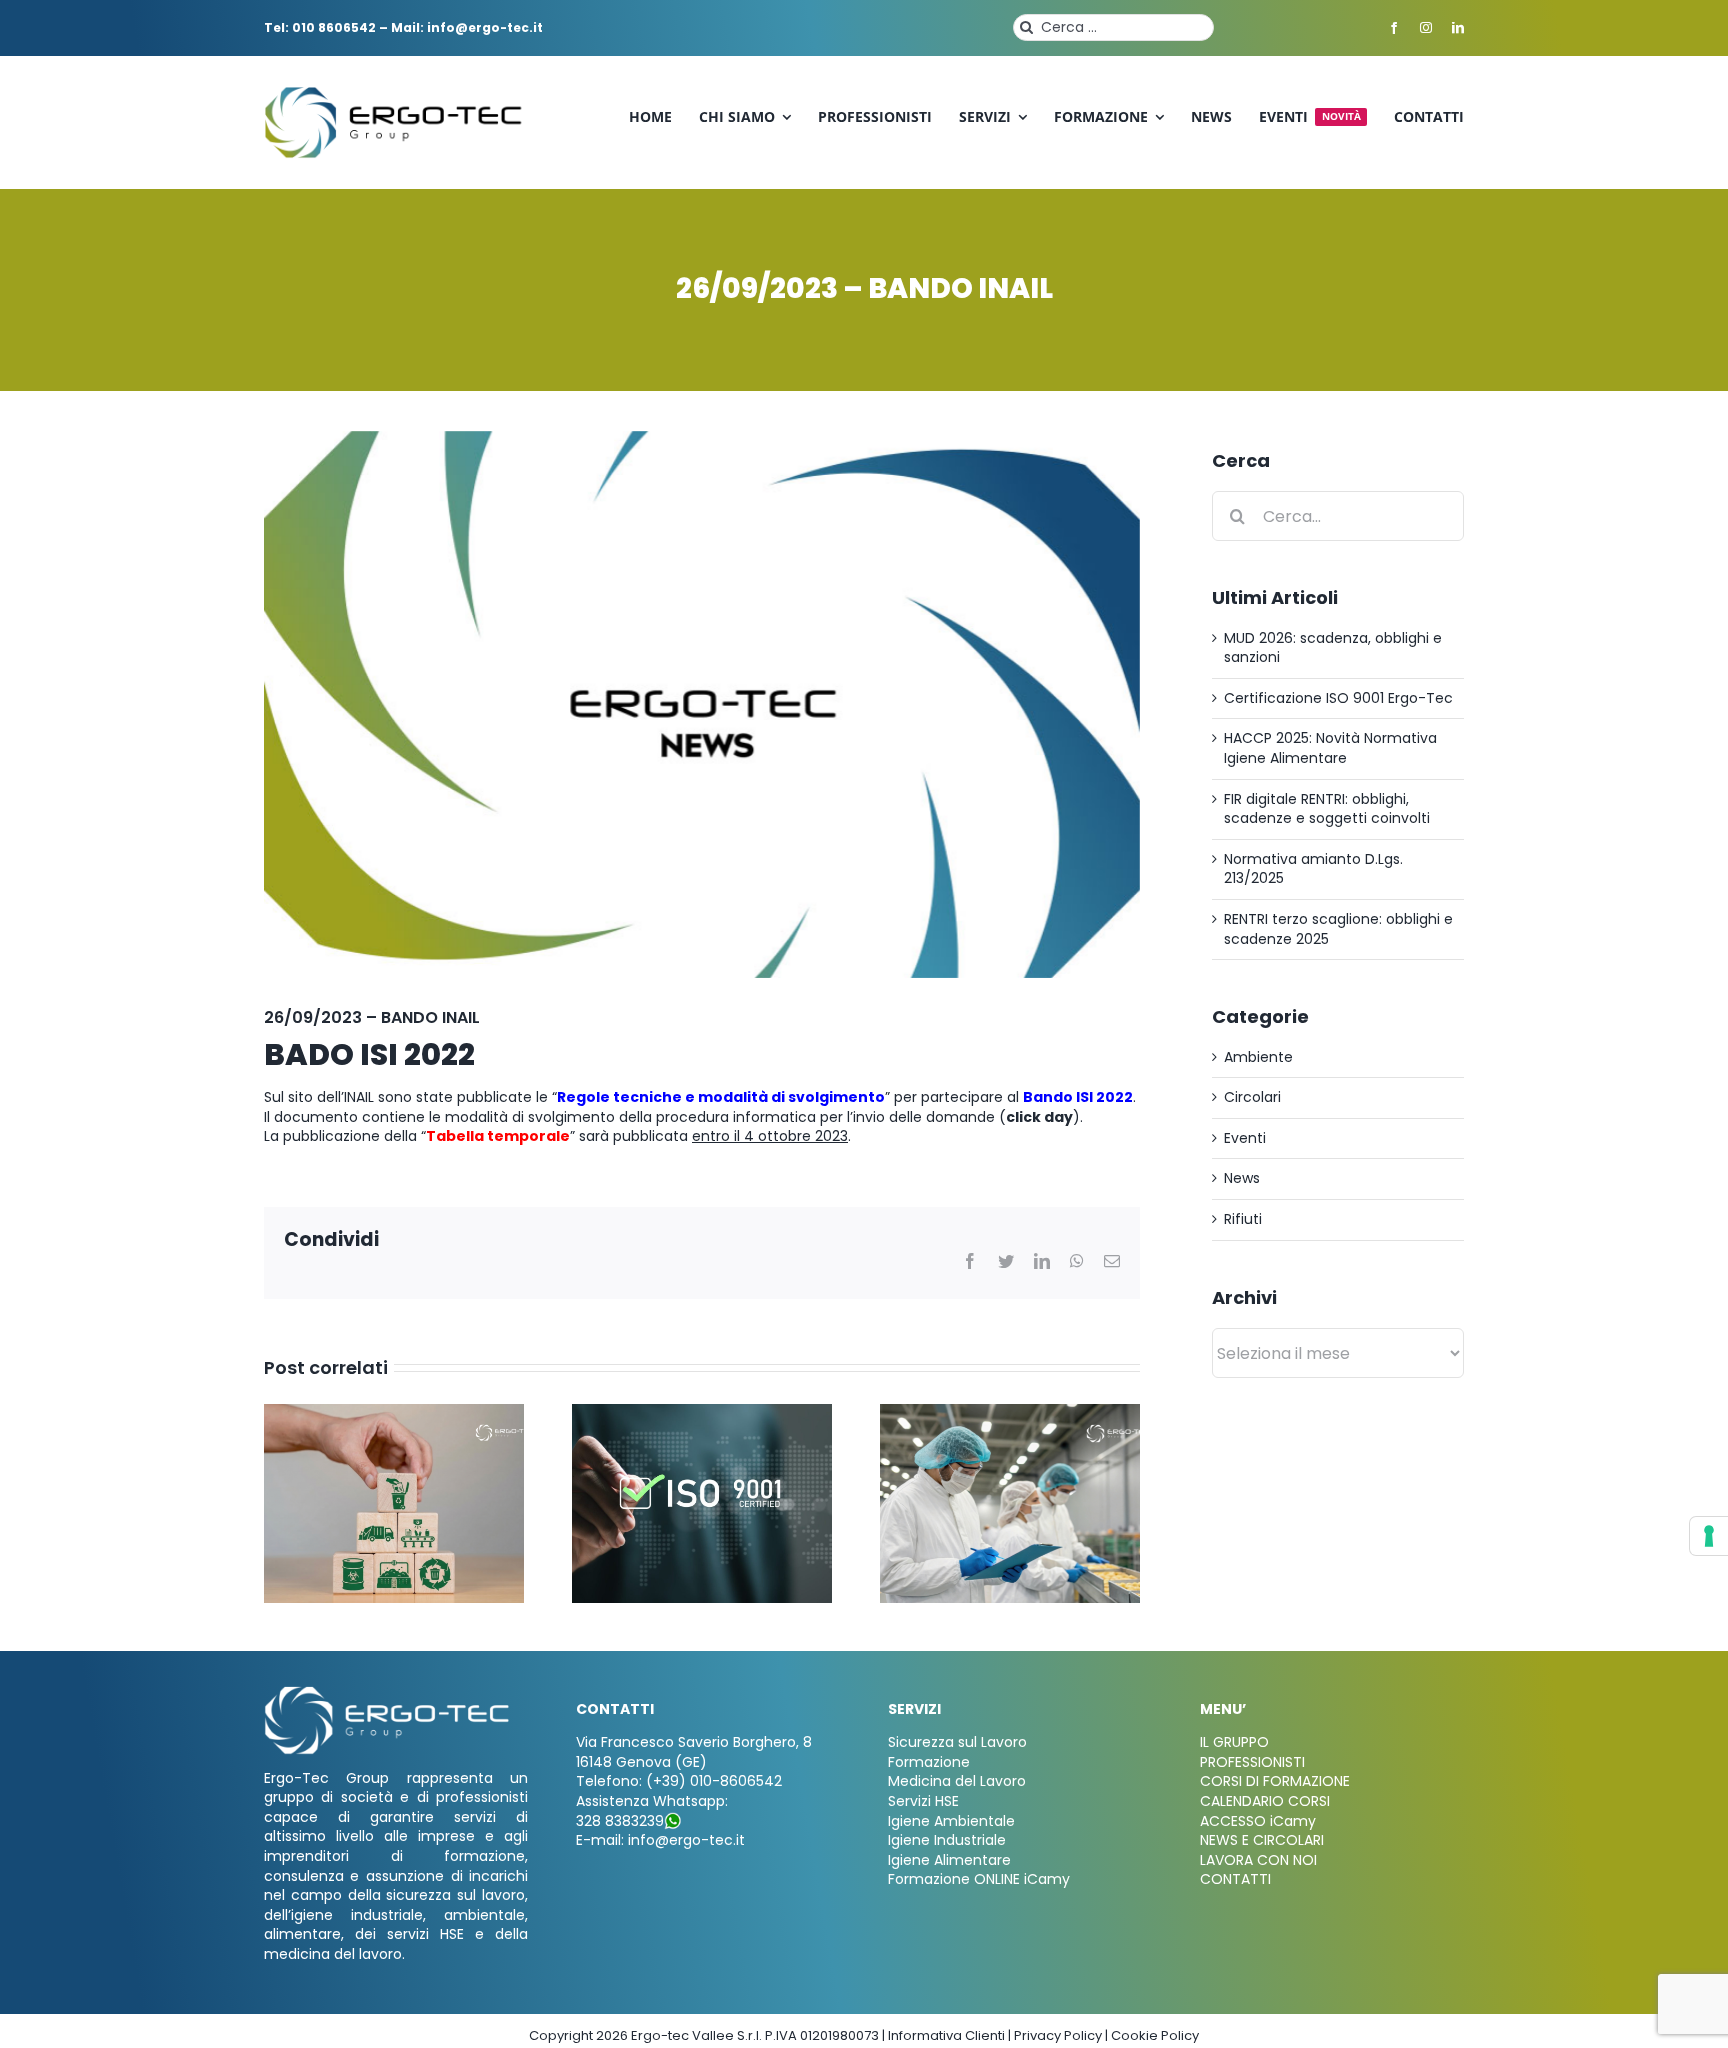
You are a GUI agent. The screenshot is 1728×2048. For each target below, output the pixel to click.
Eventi (1245, 1138)
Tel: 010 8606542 (320, 27)
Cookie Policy (1155, 2035)
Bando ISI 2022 (1078, 1097)
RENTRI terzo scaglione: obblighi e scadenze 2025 (1338, 929)
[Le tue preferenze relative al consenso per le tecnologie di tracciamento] (1709, 1536)
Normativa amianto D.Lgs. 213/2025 (1313, 869)
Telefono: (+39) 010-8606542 (679, 1781)
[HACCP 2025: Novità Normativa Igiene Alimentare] (1010, 1414)
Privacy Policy (1058, 2035)
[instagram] (1426, 28)
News (1242, 1178)
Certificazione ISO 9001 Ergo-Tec (1338, 698)
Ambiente (1258, 1057)
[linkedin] (1458, 28)
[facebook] (1394, 28)
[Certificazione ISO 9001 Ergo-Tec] (702, 1414)
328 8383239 (620, 1821)
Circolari (1252, 1097)
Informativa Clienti (946, 2035)
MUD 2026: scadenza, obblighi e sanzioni (1333, 648)
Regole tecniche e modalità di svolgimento (721, 1097)
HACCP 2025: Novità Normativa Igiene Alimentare (1330, 748)
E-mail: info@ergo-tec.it (660, 1840)
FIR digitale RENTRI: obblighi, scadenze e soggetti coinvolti (1327, 809)
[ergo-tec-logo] (396, 93)
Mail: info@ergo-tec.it (467, 27)
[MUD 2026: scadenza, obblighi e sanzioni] (394, 1414)
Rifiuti (1243, 1219)
